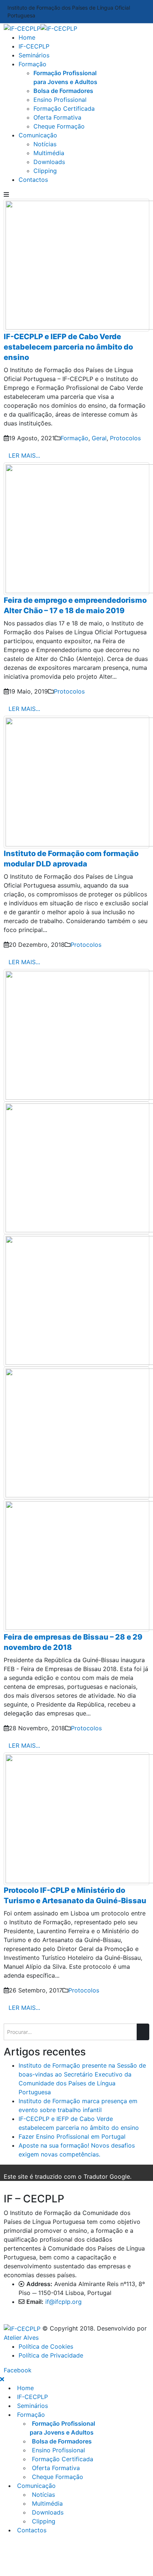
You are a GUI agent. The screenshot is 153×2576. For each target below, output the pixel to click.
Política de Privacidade (51, 2355)
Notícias (45, 144)
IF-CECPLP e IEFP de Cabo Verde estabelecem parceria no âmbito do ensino (68, 347)
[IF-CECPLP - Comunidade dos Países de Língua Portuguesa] (40, 28)
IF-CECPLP (34, 46)
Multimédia (49, 153)
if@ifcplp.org (64, 2302)
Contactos (33, 180)
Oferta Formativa (57, 117)
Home (27, 37)
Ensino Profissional (60, 100)
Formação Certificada (64, 108)
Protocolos (125, 438)
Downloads (49, 162)
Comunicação (38, 135)
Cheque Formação (59, 126)
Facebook (18, 2370)
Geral (99, 438)
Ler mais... (24, 455)
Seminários (34, 55)
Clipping (45, 171)
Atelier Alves (21, 2338)
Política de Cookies (46, 2346)
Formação (32, 64)
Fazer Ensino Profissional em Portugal (72, 2136)
